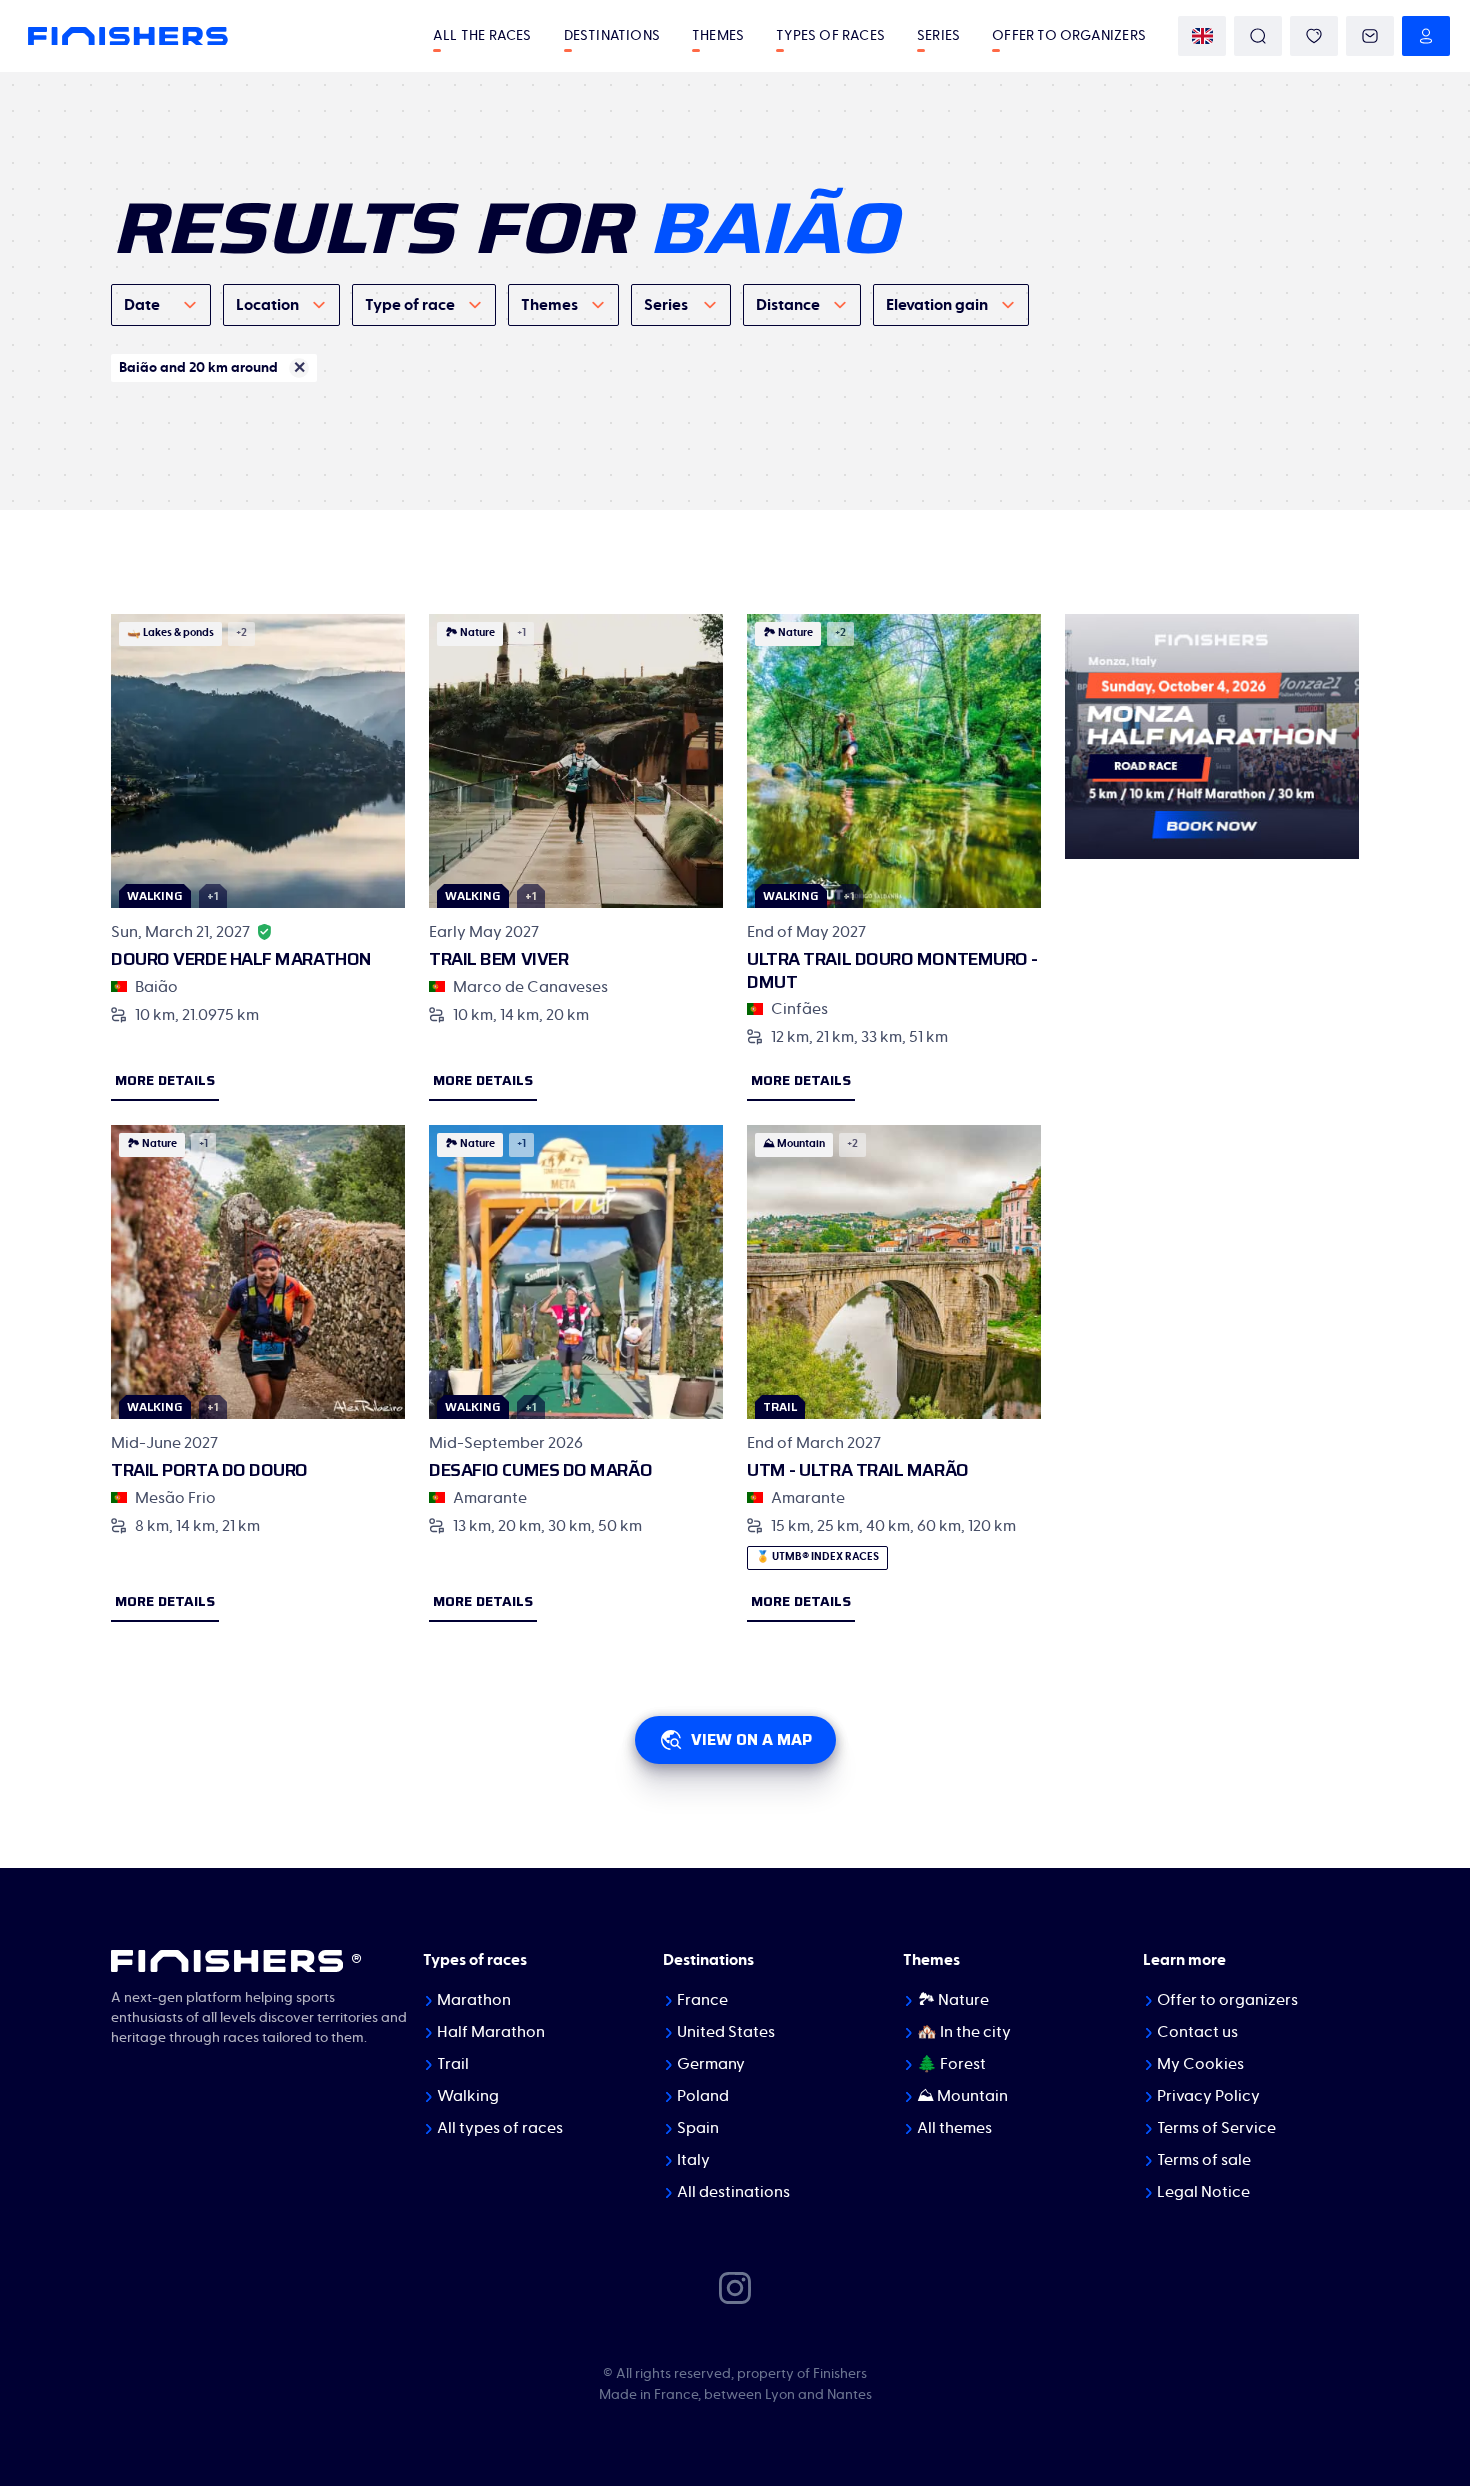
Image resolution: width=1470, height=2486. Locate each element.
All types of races (500, 2128)
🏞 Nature (953, 2000)
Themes (718, 36)
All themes (954, 2128)
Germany (711, 2064)
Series (938, 36)
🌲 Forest (951, 2064)
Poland (703, 2096)
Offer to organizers (1069, 36)
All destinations (733, 2192)
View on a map (751, 1739)
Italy (693, 2160)
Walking (468, 2096)
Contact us (1197, 2032)
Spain (698, 2128)
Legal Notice (1203, 2192)
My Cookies (1200, 2064)
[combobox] (161, 305)
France (702, 2000)
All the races (482, 36)
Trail (453, 2064)
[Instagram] (735, 2286)
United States (726, 2032)
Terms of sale (1204, 2160)
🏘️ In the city (964, 2032)
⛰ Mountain (962, 2096)
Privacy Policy (1208, 2096)
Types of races (830, 36)
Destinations (612, 36)
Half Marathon (491, 2032)
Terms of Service (1216, 2128)
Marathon (474, 2000)
